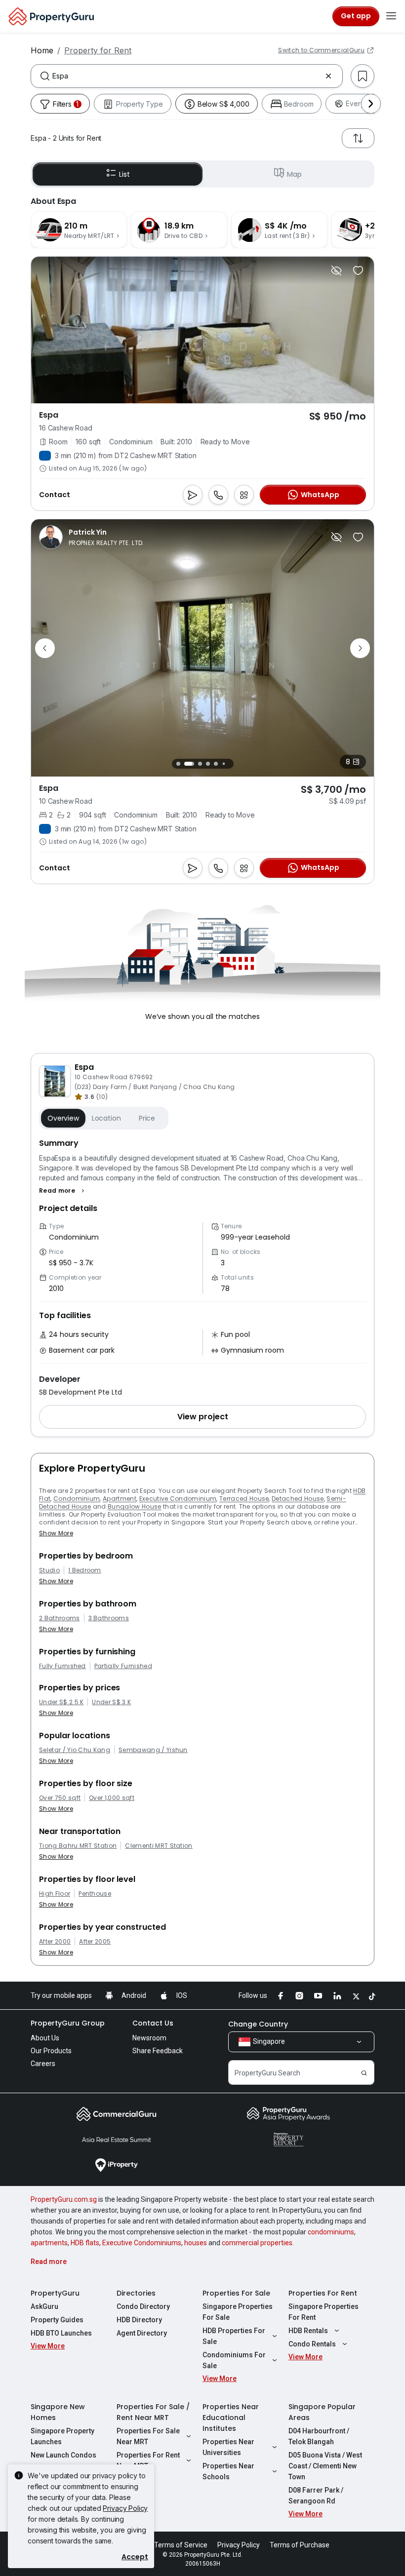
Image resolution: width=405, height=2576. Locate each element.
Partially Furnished (123, 1666)
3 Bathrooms (109, 1618)
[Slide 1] (178, 764)
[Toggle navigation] (391, 16)
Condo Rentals (312, 2344)
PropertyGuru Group (68, 2023)
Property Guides (57, 2320)
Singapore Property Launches (62, 2436)
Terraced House (244, 1499)
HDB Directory (139, 2320)
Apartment (120, 1499)
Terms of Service (181, 2545)
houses (196, 2243)
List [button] (124, 174)
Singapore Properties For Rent (324, 2312)
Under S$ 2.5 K (61, 1702)
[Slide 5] (216, 764)
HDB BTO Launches (61, 2333)
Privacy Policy (125, 2508)
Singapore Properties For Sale (238, 2312)
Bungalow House (134, 1506)
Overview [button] (63, 1118)
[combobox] (187, 76)
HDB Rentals (308, 2331)
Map (294, 174)
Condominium (77, 1499)
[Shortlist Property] (358, 271)
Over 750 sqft (60, 1798)
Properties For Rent (323, 2293)
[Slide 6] (223, 764)
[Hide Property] (336, 271)
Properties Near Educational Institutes (231, 2418)
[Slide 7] (231, 764)
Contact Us (153, 2023)
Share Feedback (158, 2051)
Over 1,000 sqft (112, 1798)
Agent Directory (142, 2333)
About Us (45, 2038)
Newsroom (149, 2038)
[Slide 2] (186, 764)
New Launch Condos (63, 2455)
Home (42, 50)
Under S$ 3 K (111, 1702)
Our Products (51, 2051)
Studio (49, 1570)
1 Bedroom (85, 1570)
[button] (63, 1191)
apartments (49, 2243)
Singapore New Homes (58, 2412)
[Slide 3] (197, 764)
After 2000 (55, 1942)
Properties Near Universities (228, 2447)
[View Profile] (92, 537)
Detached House (298, 1499)
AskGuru (44, 2306)
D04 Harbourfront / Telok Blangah (319, 2436)
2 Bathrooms (60, 1618)
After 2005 (95, 1942)
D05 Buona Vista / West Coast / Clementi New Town (325, 2466)
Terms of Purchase (300, 2545)
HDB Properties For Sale (234, 2336)
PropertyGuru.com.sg (64, 2199)
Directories (136, 2293)
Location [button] (106, 1118)
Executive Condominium (178, 1499)
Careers (43, 2064)
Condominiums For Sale (234, 2360)
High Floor (55, 1894)
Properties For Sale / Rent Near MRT (153, 2412)
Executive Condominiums (142, 2243)
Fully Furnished (62, 1666)
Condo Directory (143, 2306)
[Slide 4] (208, 764)
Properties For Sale (236, 2293)
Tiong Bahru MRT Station (78, 1846)
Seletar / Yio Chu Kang (75, 1750)
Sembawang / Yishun (153, 1750)
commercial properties (257, 2243)
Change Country (258, 2024)
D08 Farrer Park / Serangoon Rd (316, 2496)
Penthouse (95, 1894)
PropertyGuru (55, 2293)
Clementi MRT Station (159, 1846)
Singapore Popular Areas (322, 2412)
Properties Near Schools (228, 2471)
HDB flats (85, 2243)
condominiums (331, 2232)
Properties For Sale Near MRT (148, 2436)
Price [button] (147, 1118)
